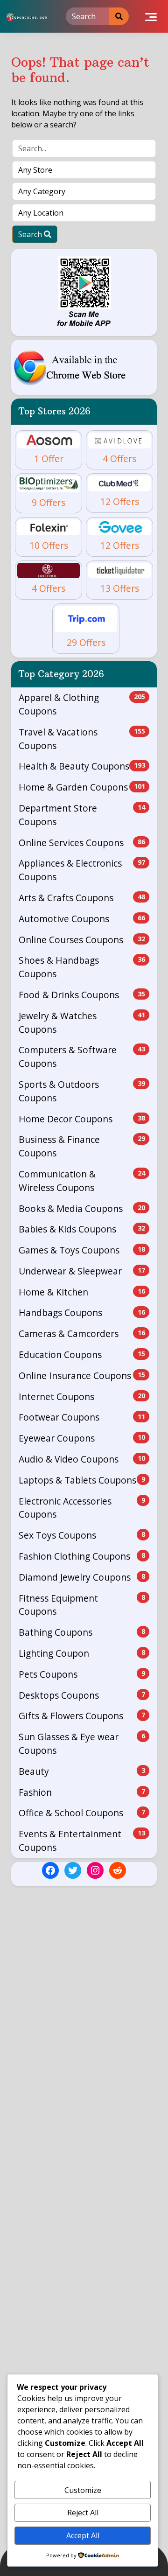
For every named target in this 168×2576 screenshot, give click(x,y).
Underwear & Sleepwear (82, 1271)
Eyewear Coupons (82, 1438)
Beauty (82, 1771)
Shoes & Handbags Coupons (82, 967)
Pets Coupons (82, 1674)
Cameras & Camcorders (82, 1333)
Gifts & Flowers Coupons (82, 1716)
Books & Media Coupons (82, 1208)
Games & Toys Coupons (82, 1250)
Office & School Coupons (82, 1813)
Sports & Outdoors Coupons (82, 1091)
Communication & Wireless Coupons (82, 1181)
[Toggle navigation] (151, 16)
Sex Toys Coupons (82, 1535)
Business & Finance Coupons (82, 1146)
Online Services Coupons (82, 843)
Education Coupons (82, 1354)
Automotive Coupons (82, 919)
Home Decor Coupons (82, 1119)
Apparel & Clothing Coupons (82, 704)
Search (31, 234)
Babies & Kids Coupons (82, 1229)
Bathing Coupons (82, 1632)
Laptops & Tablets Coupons (82, 1480)
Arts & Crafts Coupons (82, 898)
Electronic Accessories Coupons (82, 1508)
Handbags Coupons (82, 1312)
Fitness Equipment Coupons (82, 1605)
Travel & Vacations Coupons (82, 739)
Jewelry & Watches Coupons (82, 1022)
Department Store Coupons (82, 815)
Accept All (83, 2535)
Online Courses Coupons (82, 940)
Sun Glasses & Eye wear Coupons (82, 1743)
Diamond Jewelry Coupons (82, 1577)
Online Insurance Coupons (82, 1375)
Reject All (83, 2513)
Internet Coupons (82, 1396)
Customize (83, 2490)
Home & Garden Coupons (82, 787)
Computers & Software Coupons (82, 1057)
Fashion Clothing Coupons (82, 1556)
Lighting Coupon (82, 1653)
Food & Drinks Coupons (82, 995)
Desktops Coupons (82, 1695)
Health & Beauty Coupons (82, 766)
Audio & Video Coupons (82, 1459)
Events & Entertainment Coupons (82, 1841)
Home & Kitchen (82, 1292)
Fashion (82, 1792)
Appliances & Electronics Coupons (82, 870)
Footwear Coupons (82, 1417)
